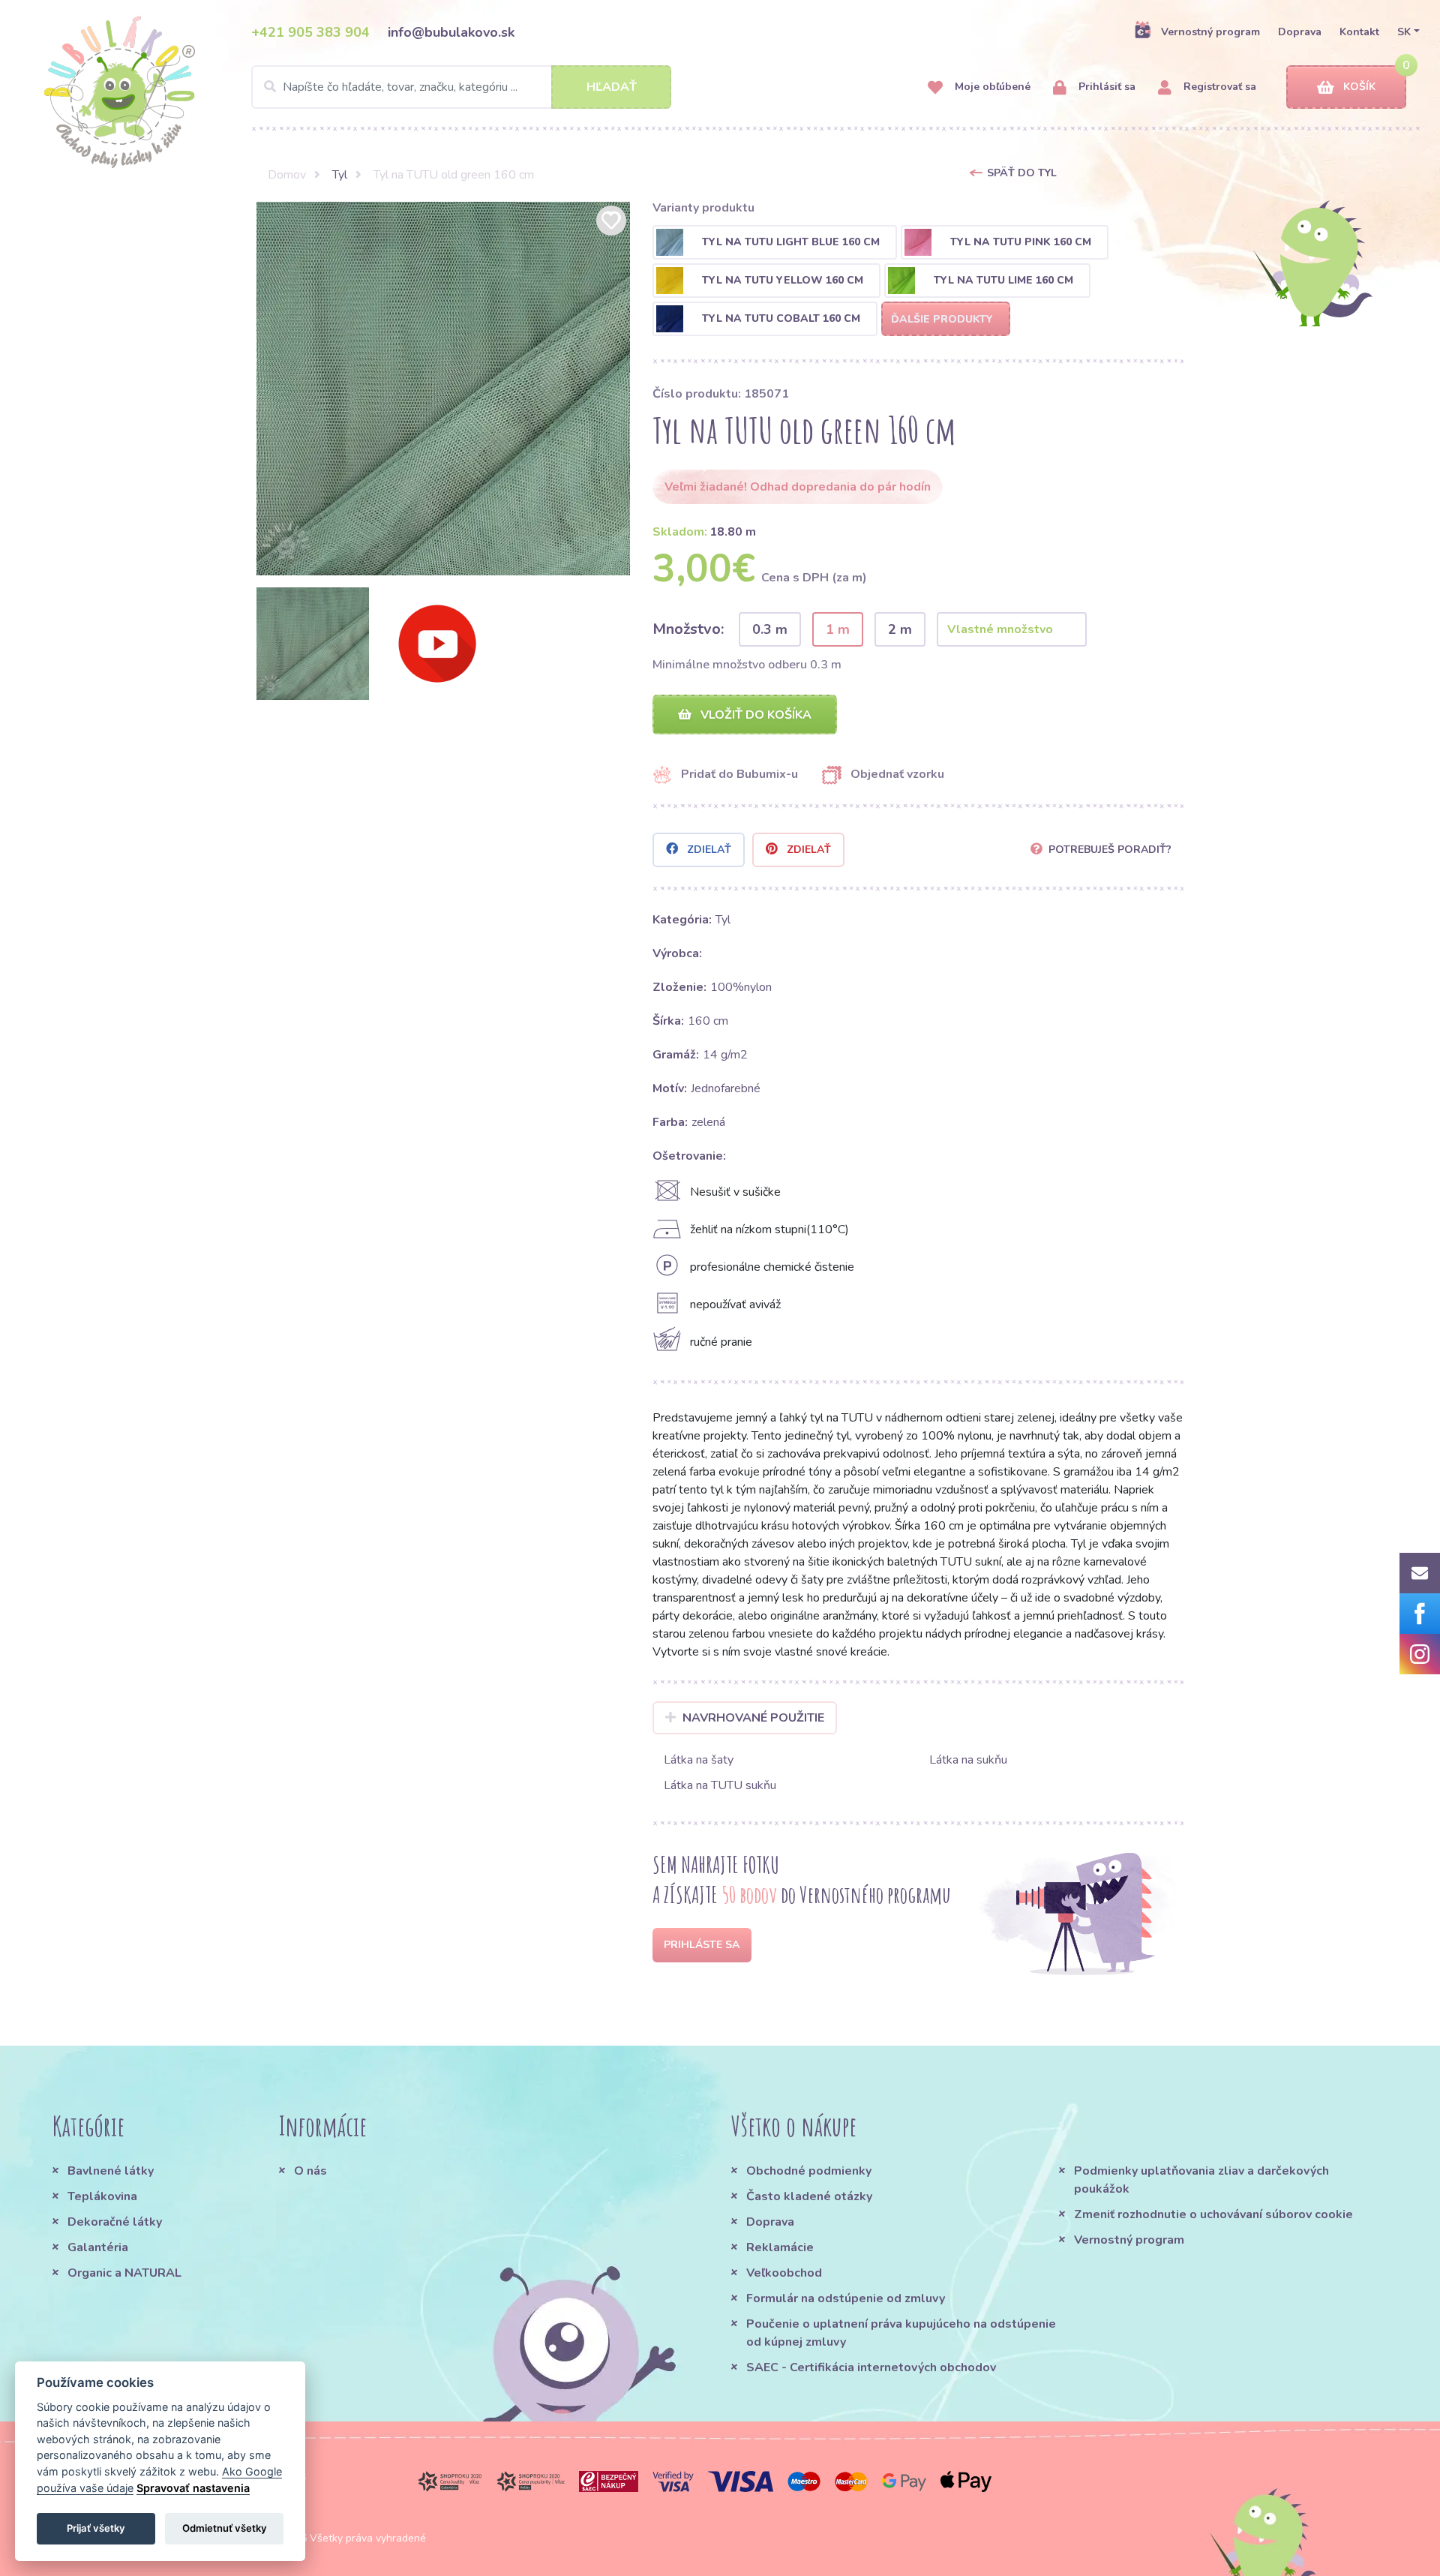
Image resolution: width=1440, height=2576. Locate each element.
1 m (838, 629)
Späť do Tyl (1022, 173)
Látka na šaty (699, 1760)
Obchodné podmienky (809, 2171)
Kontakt (1359, 32)
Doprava (1300, 32)
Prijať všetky (96, 2528)
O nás (310, 2171)
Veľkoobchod (784, 2273)
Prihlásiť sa (1105, 87)
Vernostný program (1210, 32)
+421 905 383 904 (310, 32)
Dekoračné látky (115, 2222)
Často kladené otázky (809, 2196)
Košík (1359, 87)
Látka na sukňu (968, 1760)
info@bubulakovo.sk (451, 32)
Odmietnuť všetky (225, 2528)
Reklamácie (780, 2247)
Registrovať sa (1218, 87)
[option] (443, 389)
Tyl (340, 175)
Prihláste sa (702, 1945)
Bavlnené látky (111, 2171)
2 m (900, 629)
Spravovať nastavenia (193, 2488)
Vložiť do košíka (754, 715)
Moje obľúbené (991, 87)
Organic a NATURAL (124, 2273)
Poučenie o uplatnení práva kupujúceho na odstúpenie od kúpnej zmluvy (901, 2333)
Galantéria (98, 2247)
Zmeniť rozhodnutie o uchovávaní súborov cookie (1213, 2214)
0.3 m (770, 629)
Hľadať (612, 87)
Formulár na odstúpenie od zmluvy (846, 2298)
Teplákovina (102, 2196)
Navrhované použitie (753, 1718)
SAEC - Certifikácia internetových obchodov (871, 2367)
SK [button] (1404, 32)
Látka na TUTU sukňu (720, 1785)
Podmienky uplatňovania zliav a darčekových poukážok (1201, 2180)
